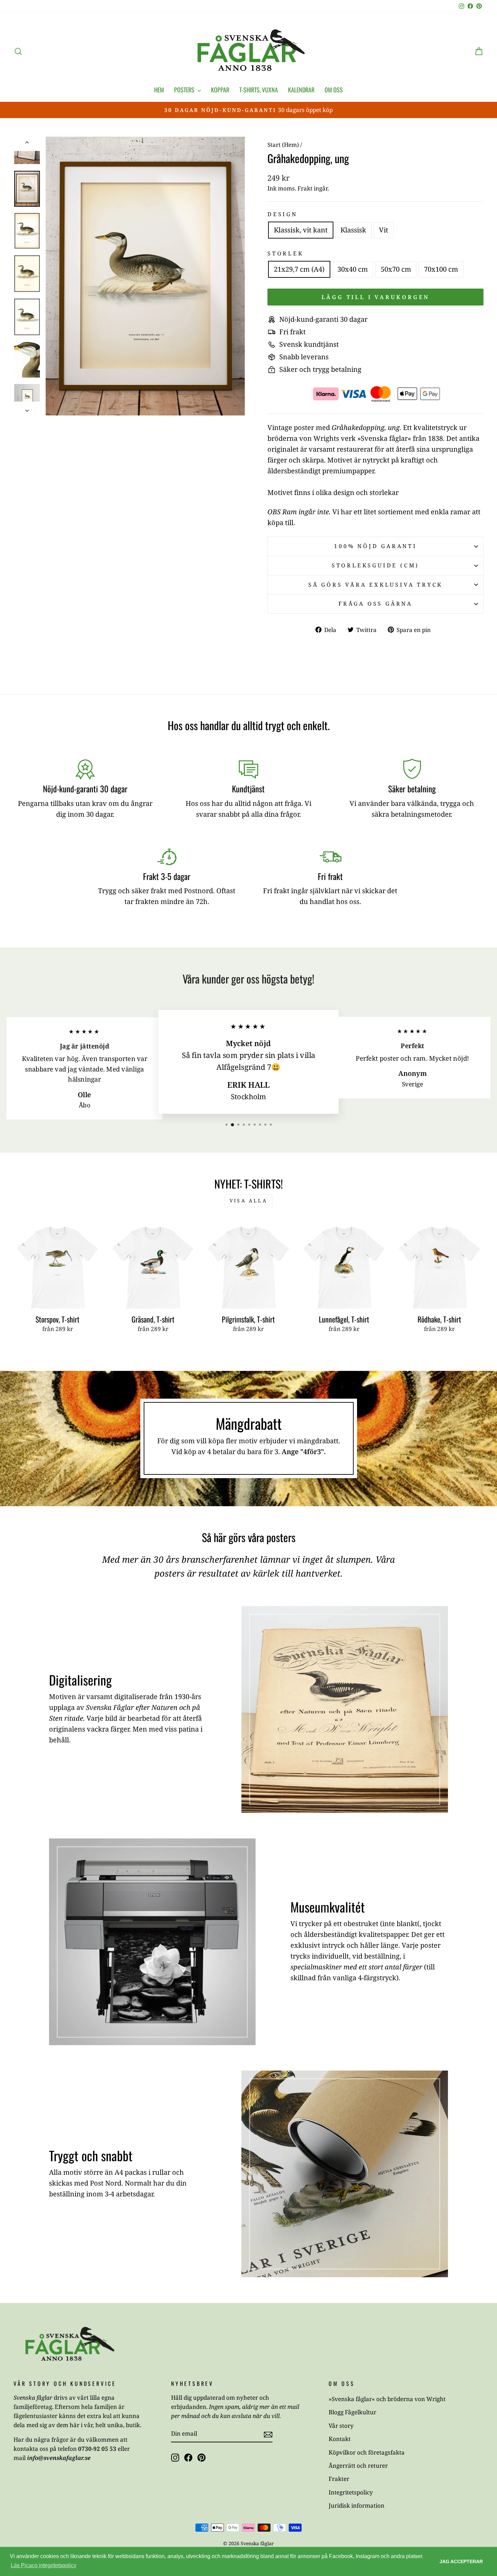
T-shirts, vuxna (259, 90)
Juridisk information (357, 2505)
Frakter (339, 2479)
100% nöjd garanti (375, 546)
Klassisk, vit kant (301, 230)
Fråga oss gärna (375, 604)
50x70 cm (396, 269)
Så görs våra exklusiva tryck (375, 585)
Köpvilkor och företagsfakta (367, 2452)
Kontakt (340, 2439)
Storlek (286, 253)
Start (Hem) (283, 145)
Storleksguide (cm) (375, 565)
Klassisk (353, 230)
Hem (159, 90)
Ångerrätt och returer (358, 2466)
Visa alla (249, 1201)
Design (282, 214)
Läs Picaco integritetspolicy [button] (44, 2565)
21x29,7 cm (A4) (299, 269)
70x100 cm (441, 269)
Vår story (341, 2426)
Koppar (220, 90)
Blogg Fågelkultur (352, 2412)
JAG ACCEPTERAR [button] (461, 2561)
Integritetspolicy (351, 2492)
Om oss (334, 90)
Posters (185, 90)
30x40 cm (353, 269)
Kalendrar (301, 90)
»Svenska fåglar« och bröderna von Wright (387, 2399)
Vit (384, 230)
